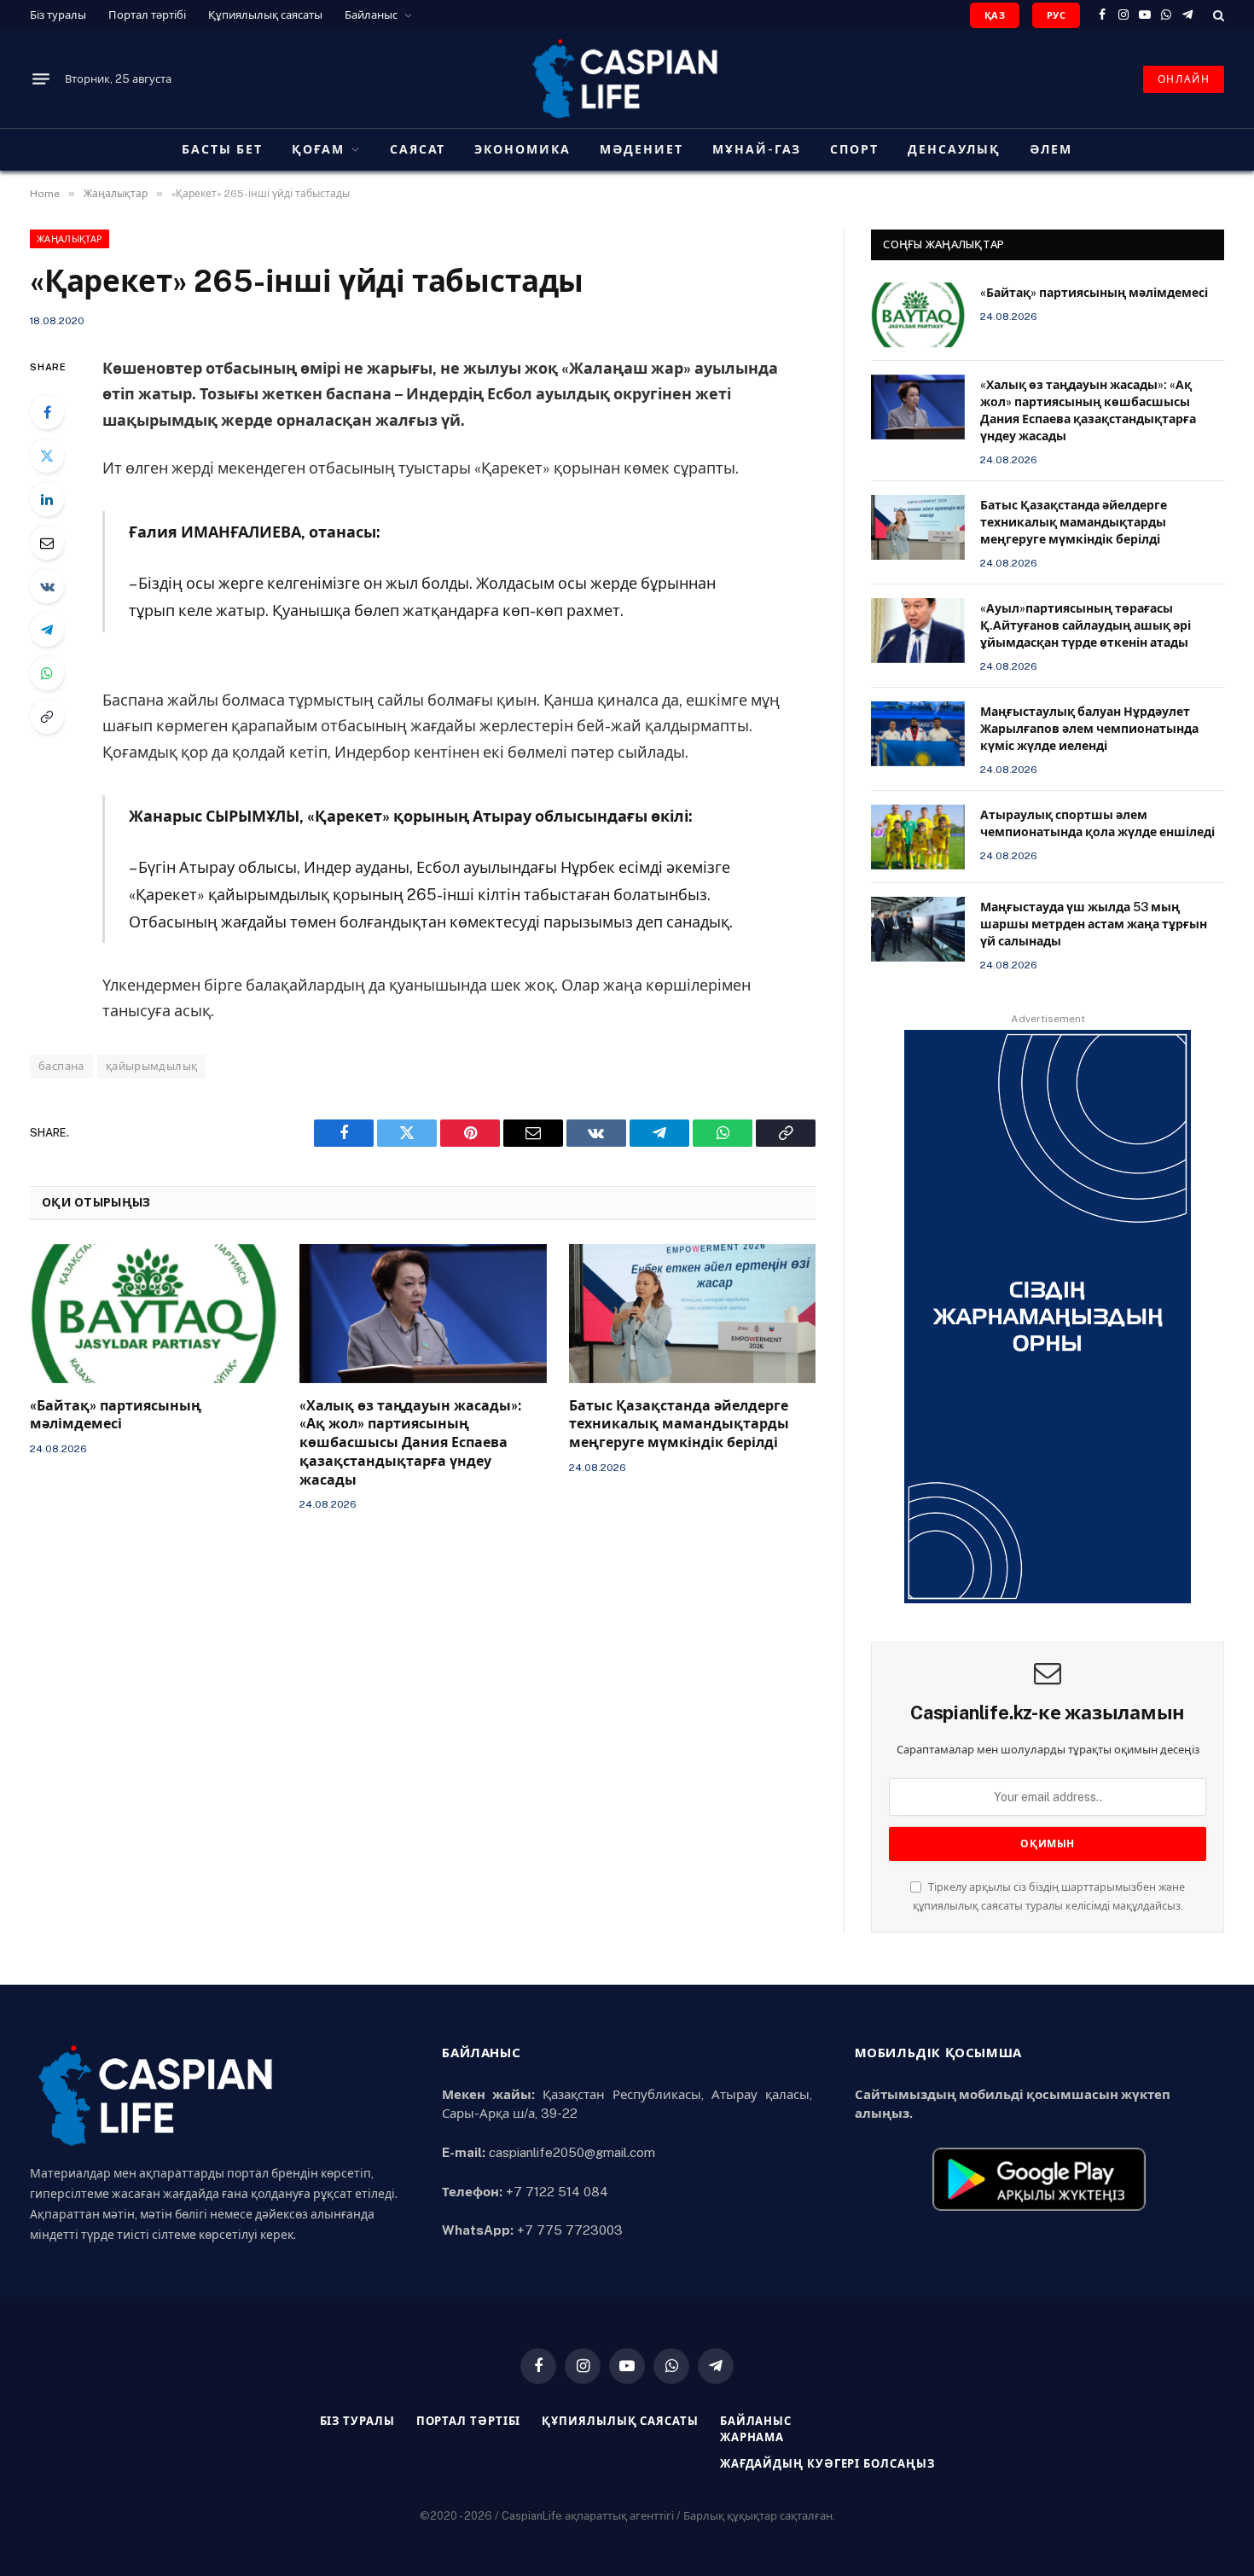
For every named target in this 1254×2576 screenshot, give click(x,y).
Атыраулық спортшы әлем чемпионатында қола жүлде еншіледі (1097, 823)
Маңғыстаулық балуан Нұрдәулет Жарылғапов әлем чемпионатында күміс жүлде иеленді (1089, 729)
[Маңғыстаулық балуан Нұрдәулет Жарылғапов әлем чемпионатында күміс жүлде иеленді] (918, 734)
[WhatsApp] (47, 673)
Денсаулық (954, 149)
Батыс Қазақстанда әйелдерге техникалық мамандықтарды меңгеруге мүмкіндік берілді (679, 1425)
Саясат (418, 149)
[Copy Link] (47, 717)
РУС (1056, 15)
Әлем (1051, 149)
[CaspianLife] (627, 79)
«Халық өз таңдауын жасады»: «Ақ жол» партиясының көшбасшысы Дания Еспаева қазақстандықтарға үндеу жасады (410, 1443)
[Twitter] (47, 456)
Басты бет (222, 149)
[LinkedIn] (47, 499)
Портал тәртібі (147, 15)
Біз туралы (58, 15)
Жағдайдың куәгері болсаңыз (827, 2464)
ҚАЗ (995, 15)
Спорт (854, 149)
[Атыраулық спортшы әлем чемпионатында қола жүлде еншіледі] (918, 837)
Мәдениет (642, 149)
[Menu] (41, 79)
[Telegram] (47, 630)
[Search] (1217, 15)
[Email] (47, 543)
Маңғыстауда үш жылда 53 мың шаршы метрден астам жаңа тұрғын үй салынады (1094, 924)
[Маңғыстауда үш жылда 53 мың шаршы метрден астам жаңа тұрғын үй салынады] (918, 929)
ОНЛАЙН (1184, 79)
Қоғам (318, 149)
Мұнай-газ (757, 149)
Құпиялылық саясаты (265, 15)
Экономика (522, 149)
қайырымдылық (152, 1066)
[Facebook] (47, 412)
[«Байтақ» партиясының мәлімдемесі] (154, 1314)
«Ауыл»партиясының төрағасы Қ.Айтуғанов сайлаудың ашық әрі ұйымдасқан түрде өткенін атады (1086, 625)
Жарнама (752, 2437)
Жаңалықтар (70, 239)
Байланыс (371, 15)
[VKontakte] (47, 586)
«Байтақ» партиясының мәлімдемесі (116, 1415)
